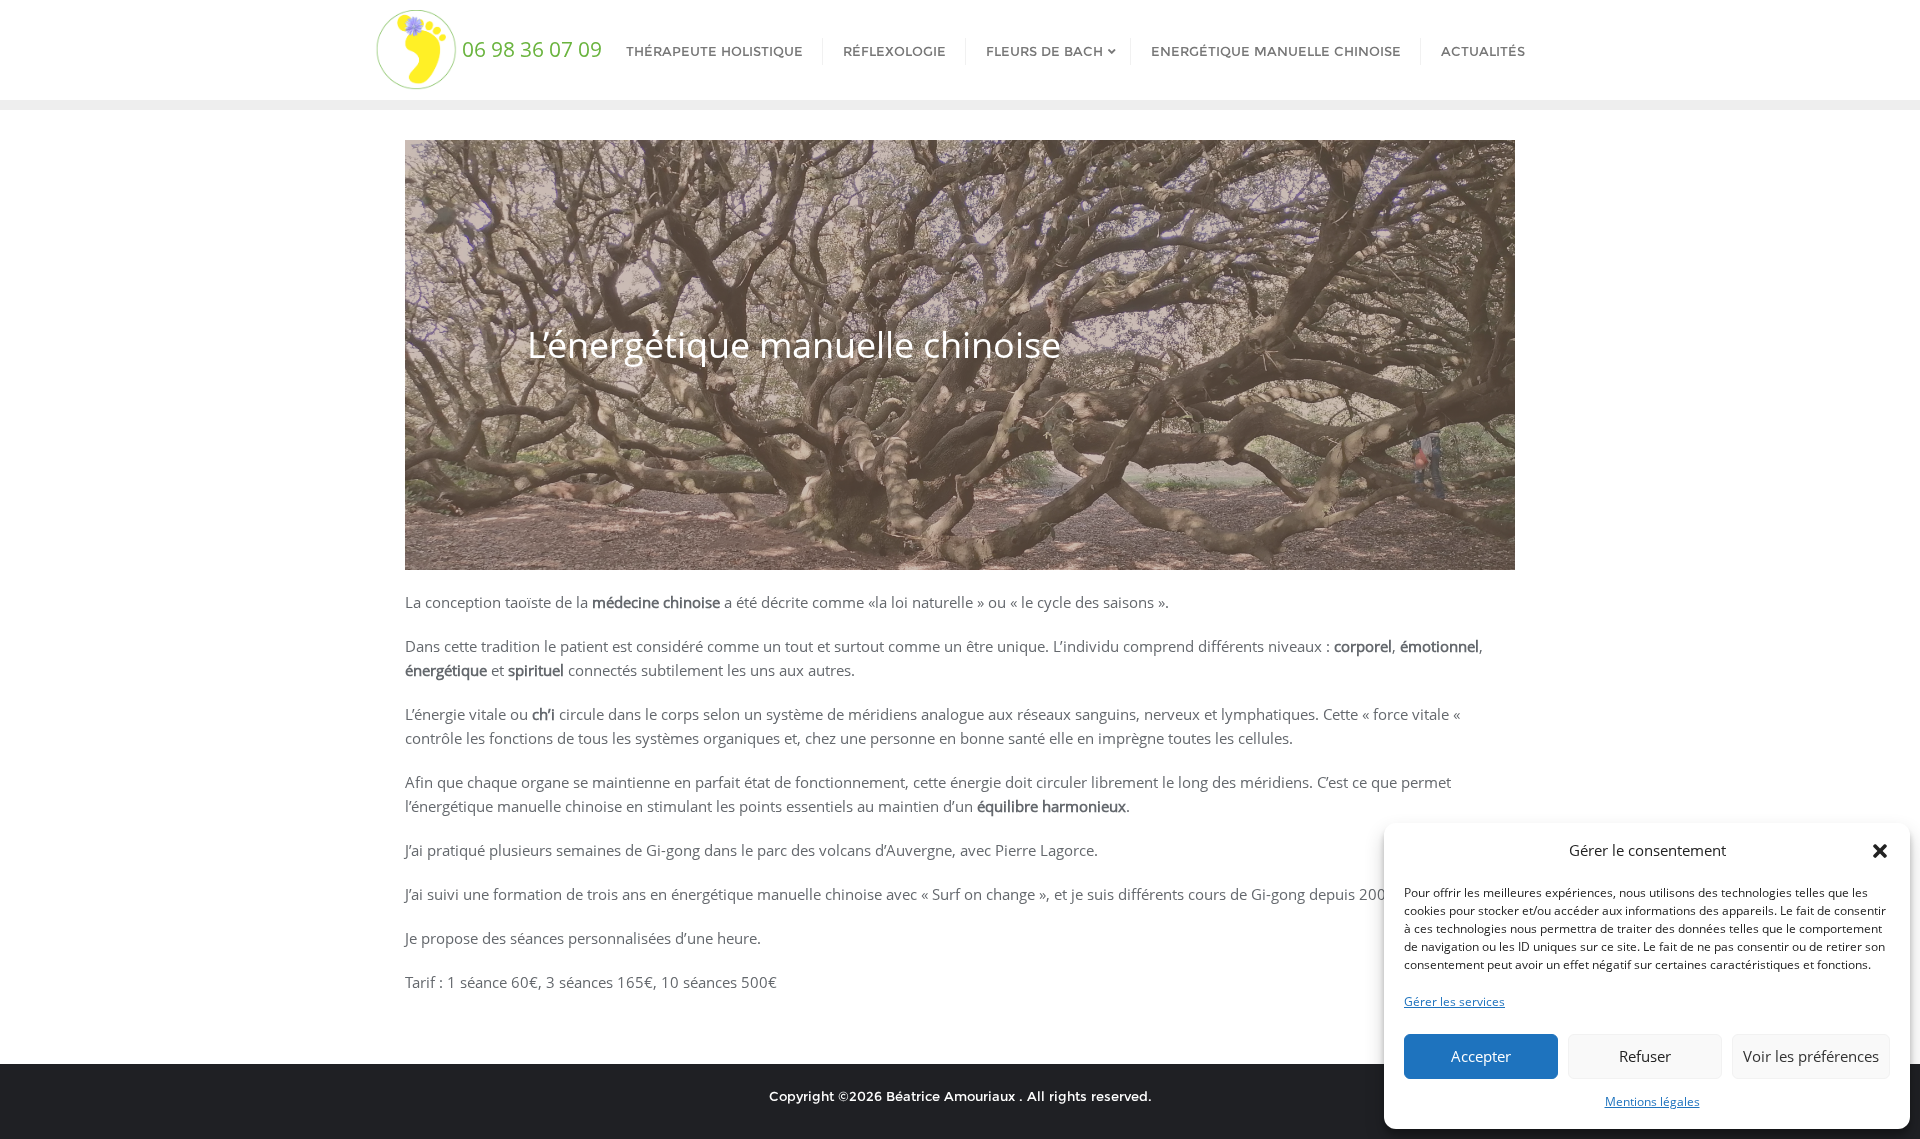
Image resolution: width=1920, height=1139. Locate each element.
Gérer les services (1454, 1001)
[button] (1880, 851)
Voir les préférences (1811, 1056)
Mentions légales (1652, 1101)
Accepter (1481, 1056)
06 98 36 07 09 (532, 49)
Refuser (1645, 1056)
